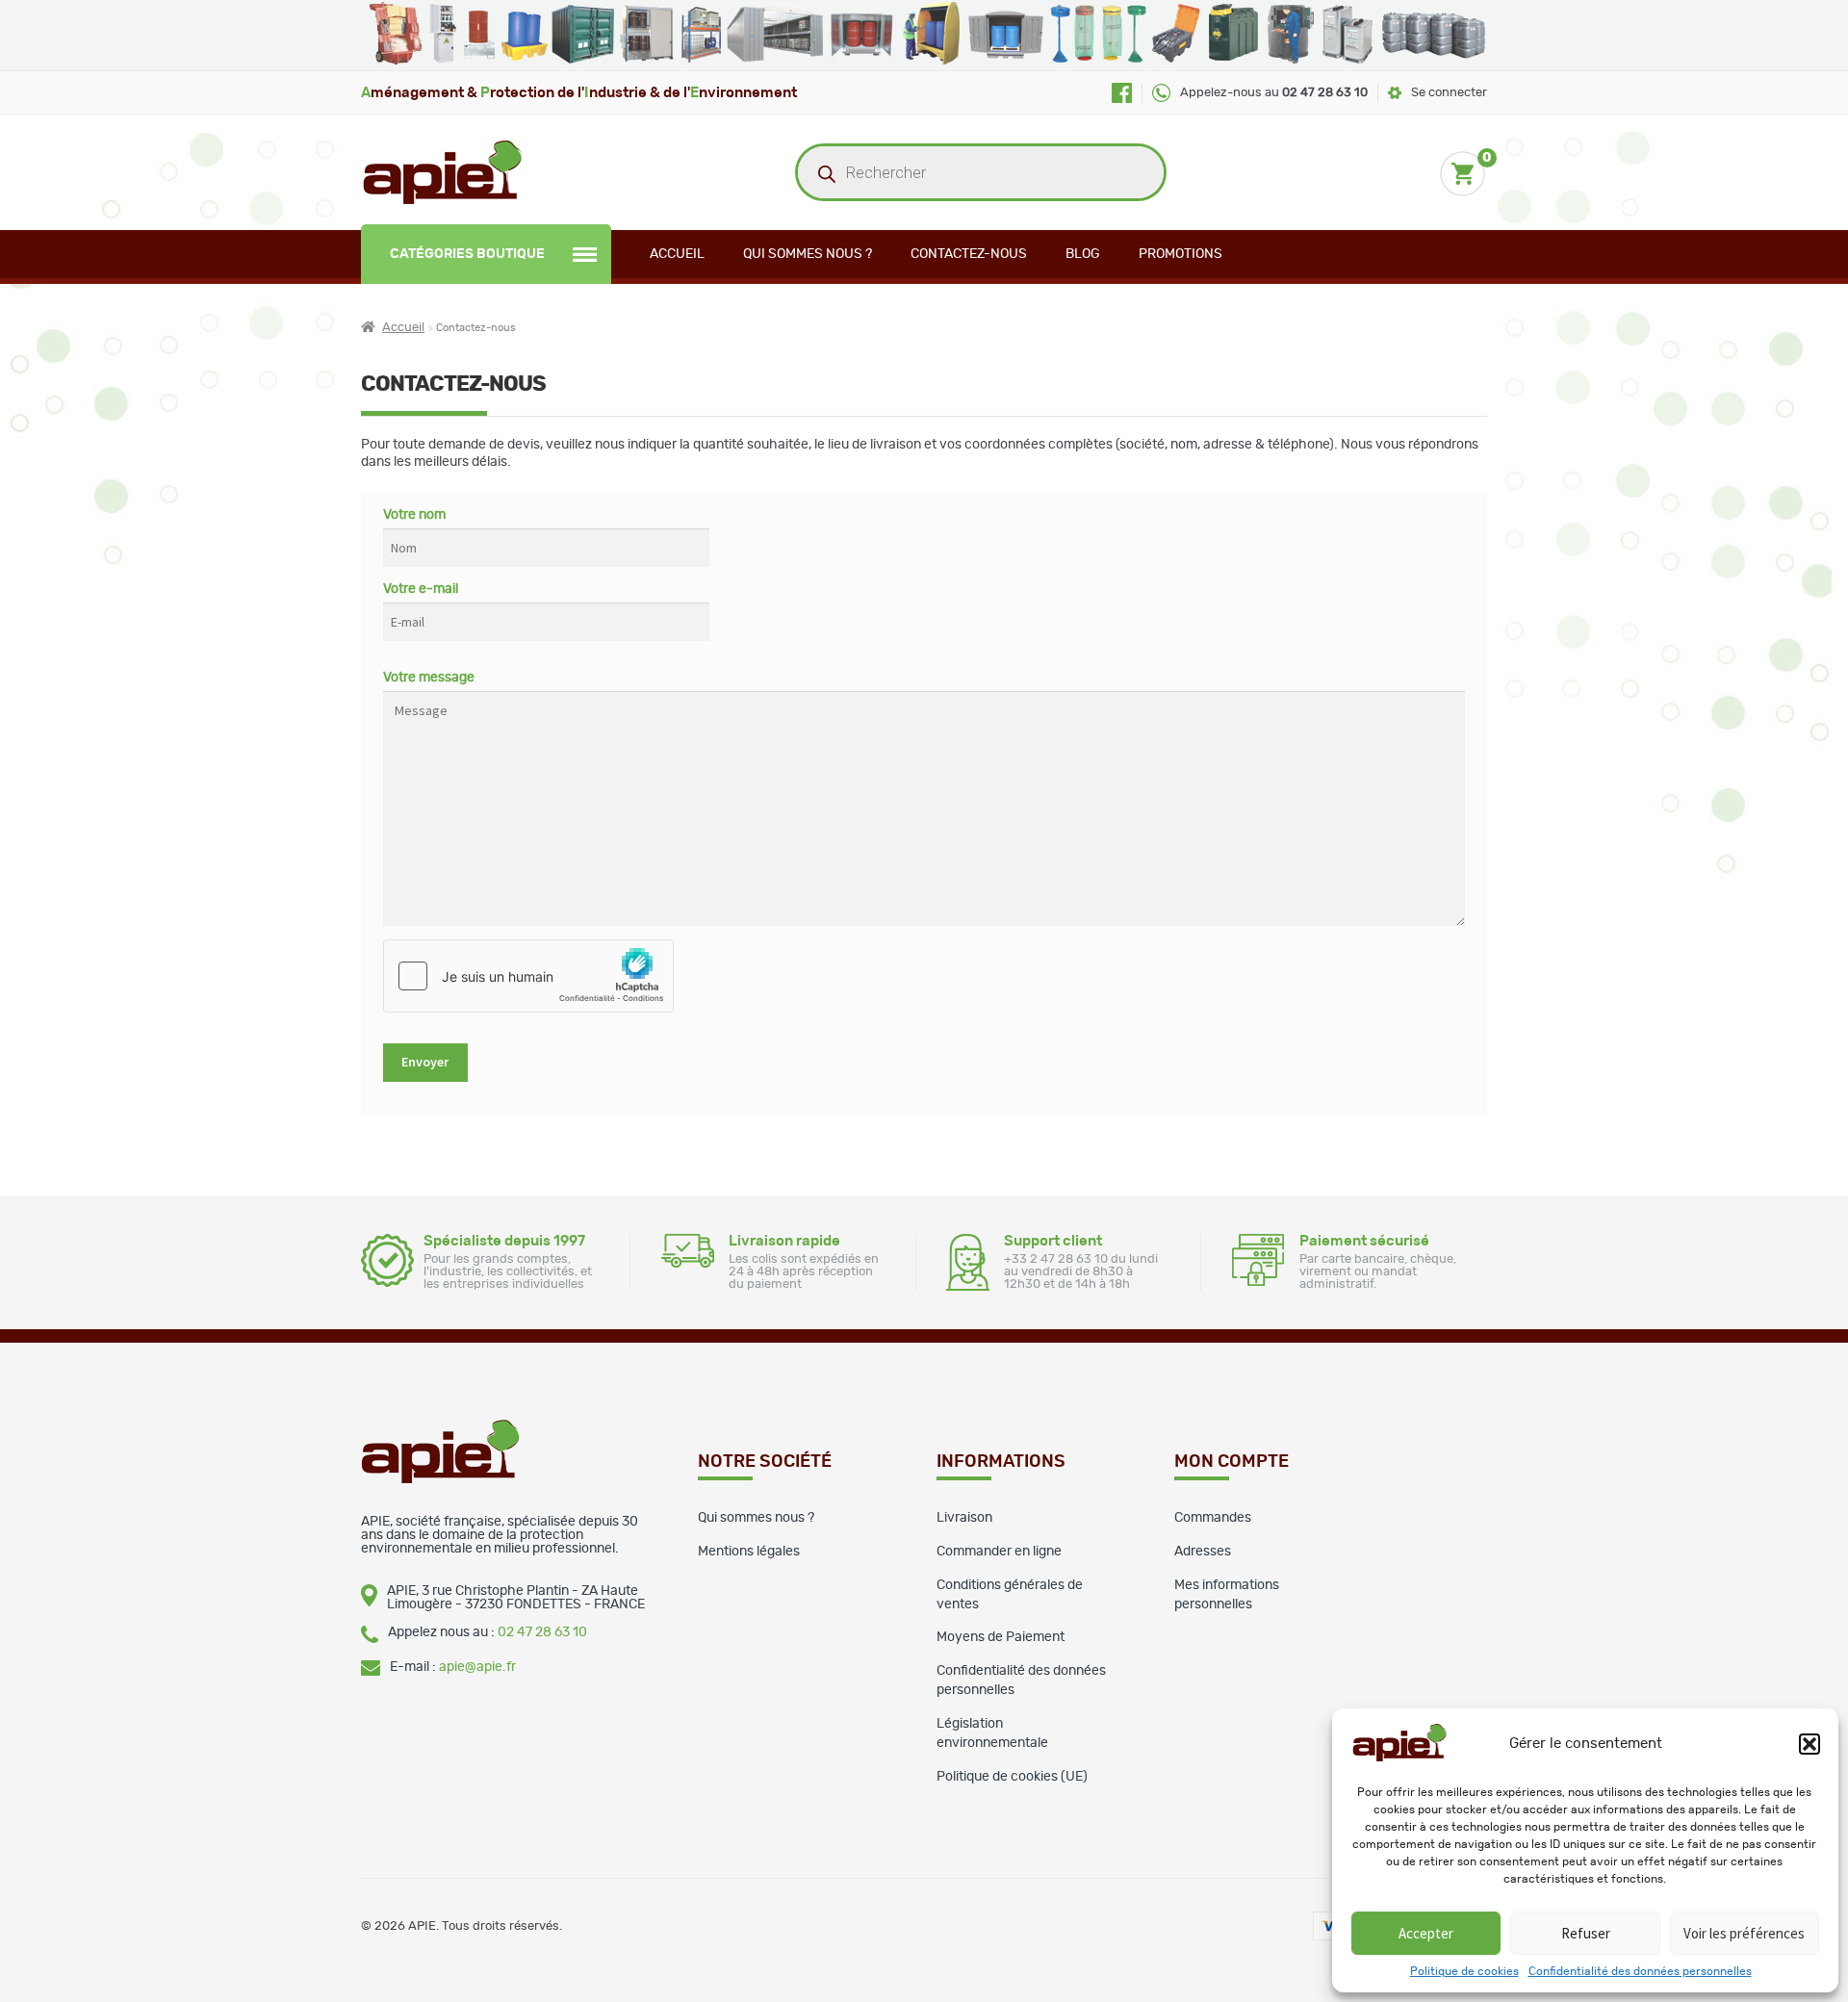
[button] (1809, 1744)
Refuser (1586, 1933)
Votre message (429, 678)
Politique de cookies (1464, 1971)
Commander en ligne (999, 1552)
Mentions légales (749, 1552)
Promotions (1181, 254)
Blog (1083, 254)
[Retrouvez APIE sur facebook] (1122, 93)
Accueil (677, 254)
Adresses (1203, 1552)
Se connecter (1449, 93)
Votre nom (414, 515)
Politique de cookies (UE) (1012, 1777)
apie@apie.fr (477, 1667)
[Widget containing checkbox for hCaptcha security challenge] (528, 976)
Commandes (1213, 1518)
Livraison (964, 1518)
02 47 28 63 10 (542, 1632)
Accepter (1426, 1933)
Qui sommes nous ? (808, 254)
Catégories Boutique (467, 254)
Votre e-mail (421, 589)
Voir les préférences (1744, 1933)
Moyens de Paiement (1001, 1637)
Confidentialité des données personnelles (1640, 1971)
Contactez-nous (969, 254)
